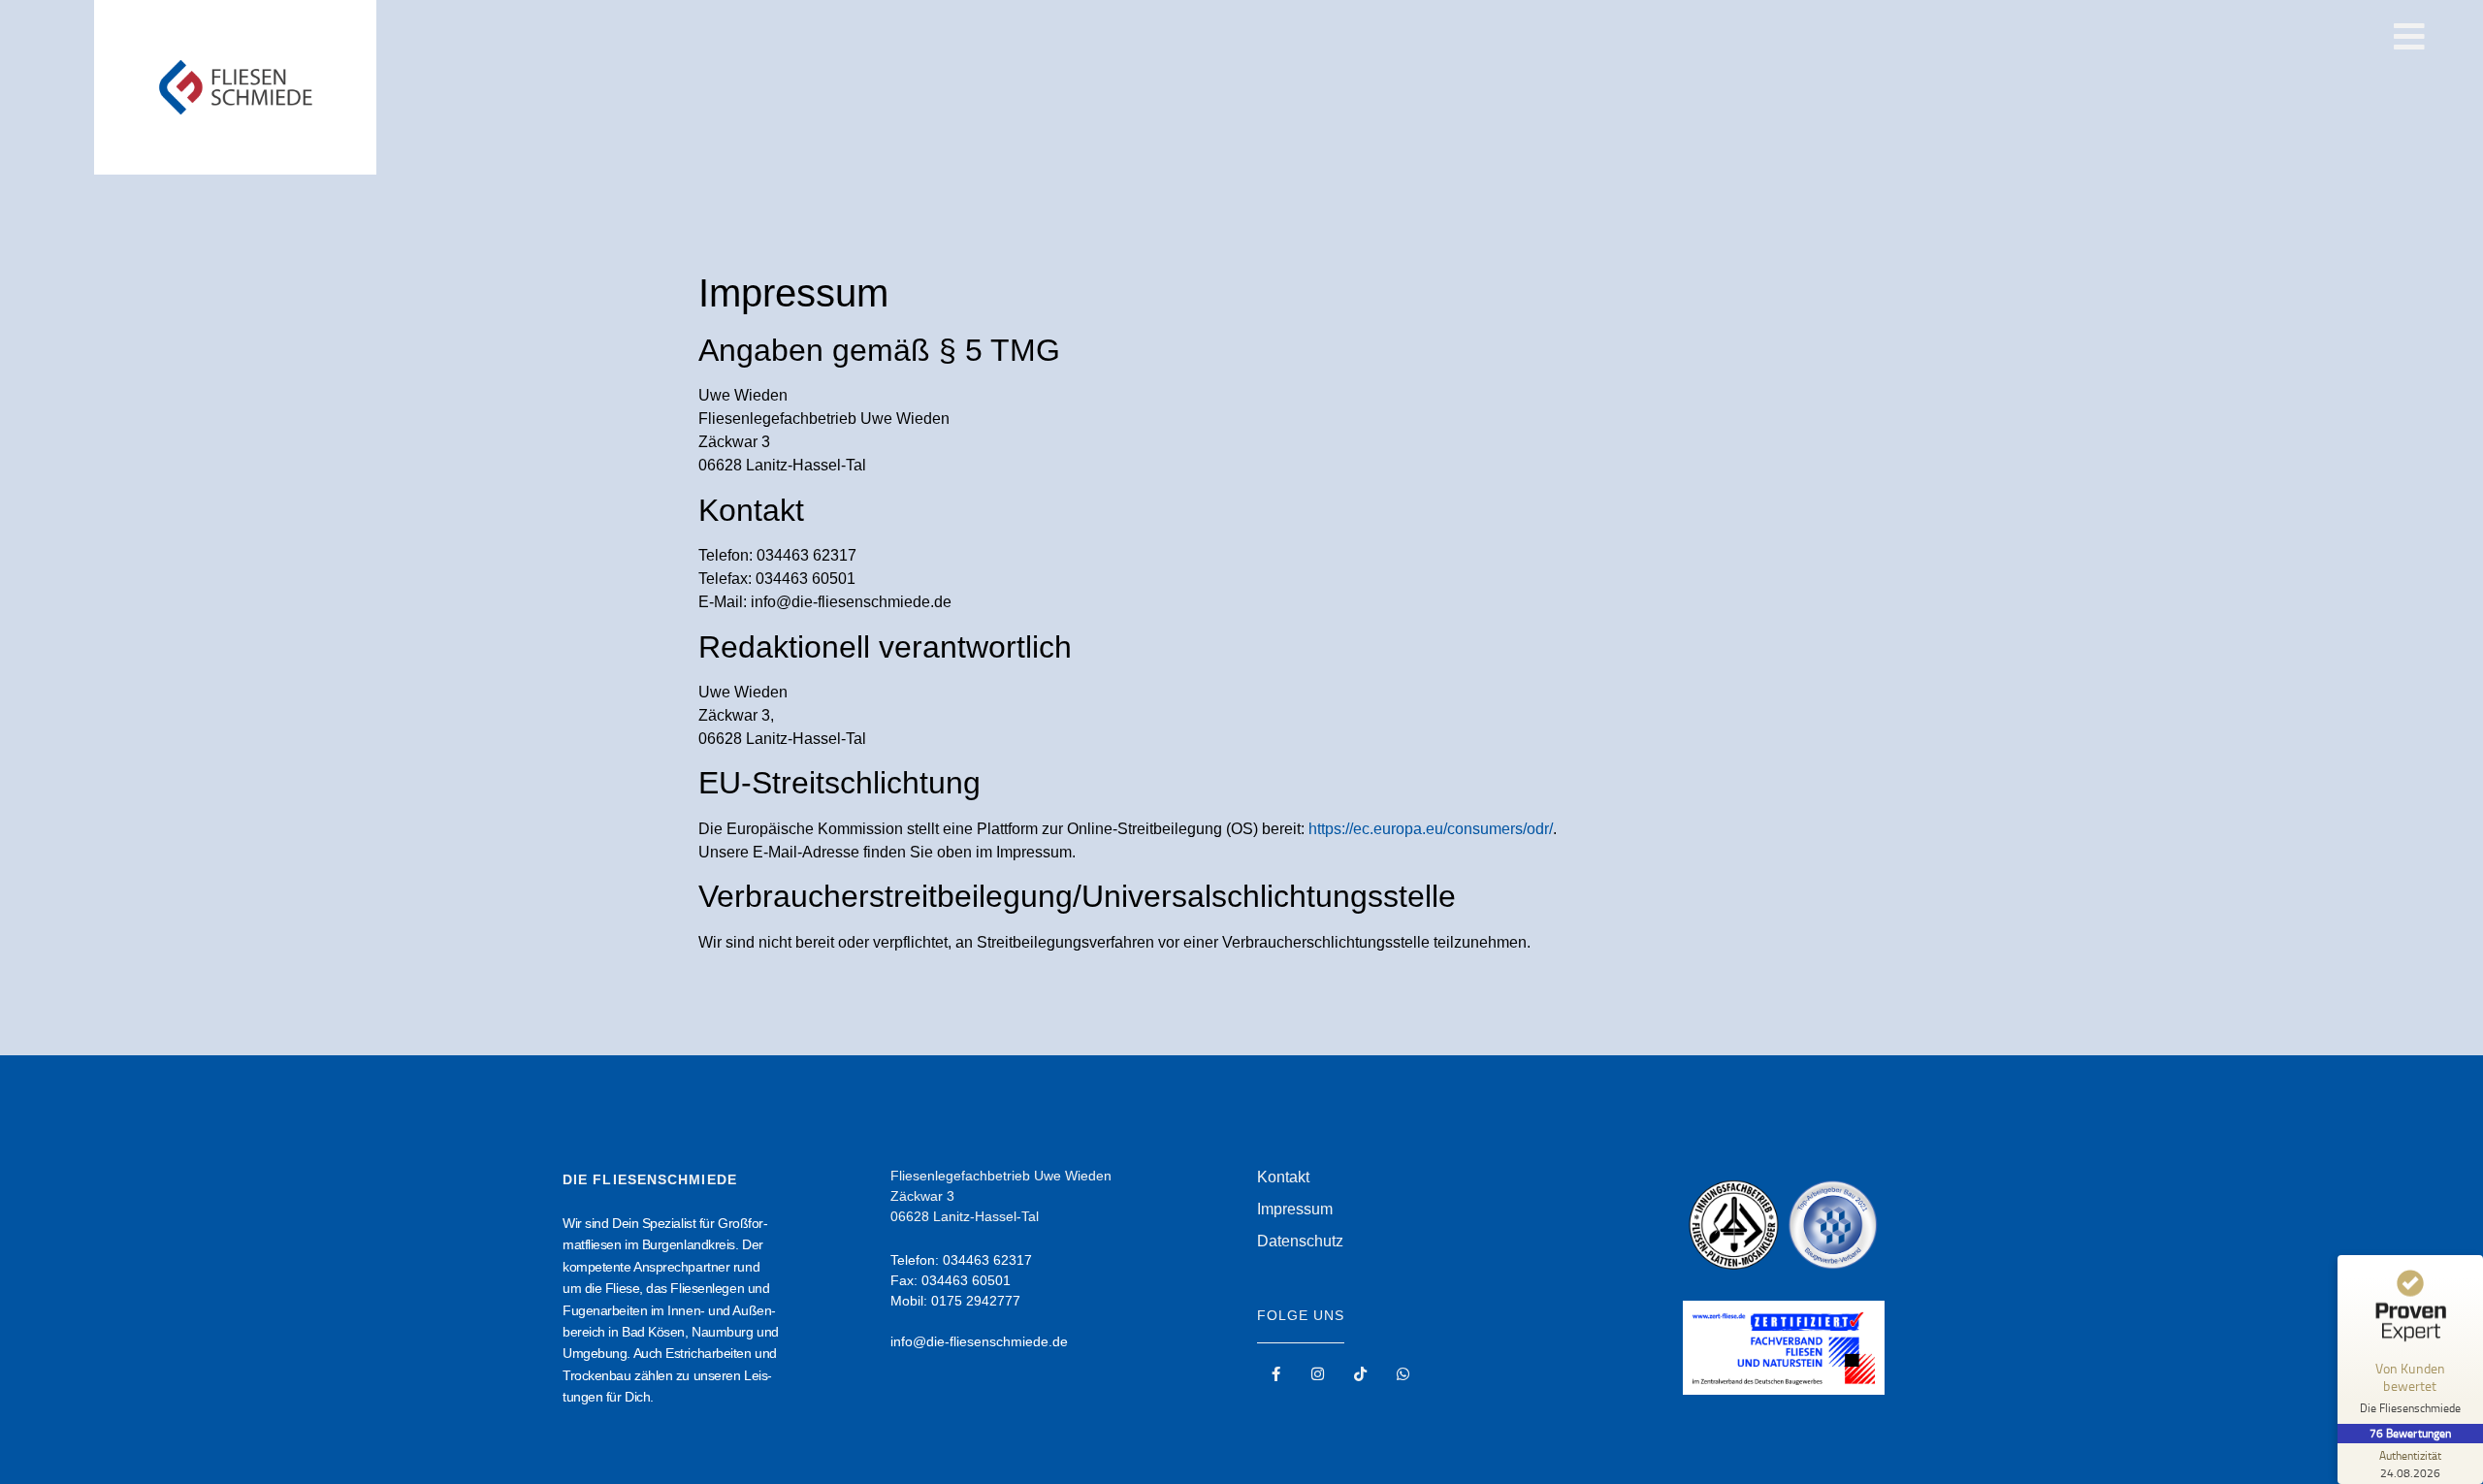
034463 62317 (987, 1260)
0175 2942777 (976, 1301)
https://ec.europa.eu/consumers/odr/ (1431, 829)
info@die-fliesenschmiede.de (979, 1341)
